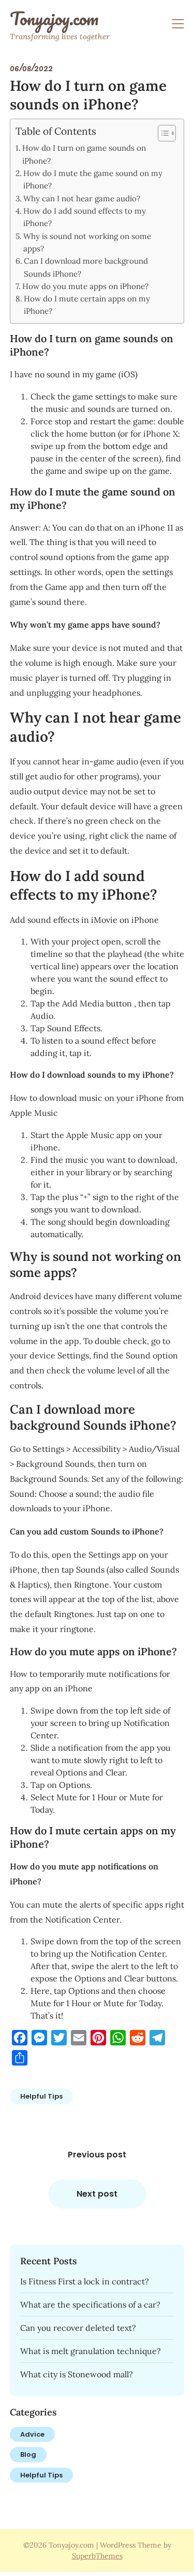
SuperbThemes (97, 2556)
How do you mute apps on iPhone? (85, 286)
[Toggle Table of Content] (162, 133)
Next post (97, 2194)
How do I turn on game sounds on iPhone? (84, 154)
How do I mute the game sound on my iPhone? (93, 179)
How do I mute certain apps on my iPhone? (87, 305)
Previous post (97, 2155)
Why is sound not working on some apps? (87, 242)
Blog (28, 2454)
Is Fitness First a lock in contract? (85, 2281)
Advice (32, 2434)
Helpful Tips (41, 2096)
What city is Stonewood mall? (77, 2374)
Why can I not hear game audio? (82, 198)
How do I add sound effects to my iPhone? (85, 217)
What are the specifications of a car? (90, 2305)
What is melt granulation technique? (91, 2351)
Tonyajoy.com (54, 19)
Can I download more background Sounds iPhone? (86, 267)
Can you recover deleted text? (78, 2328)
